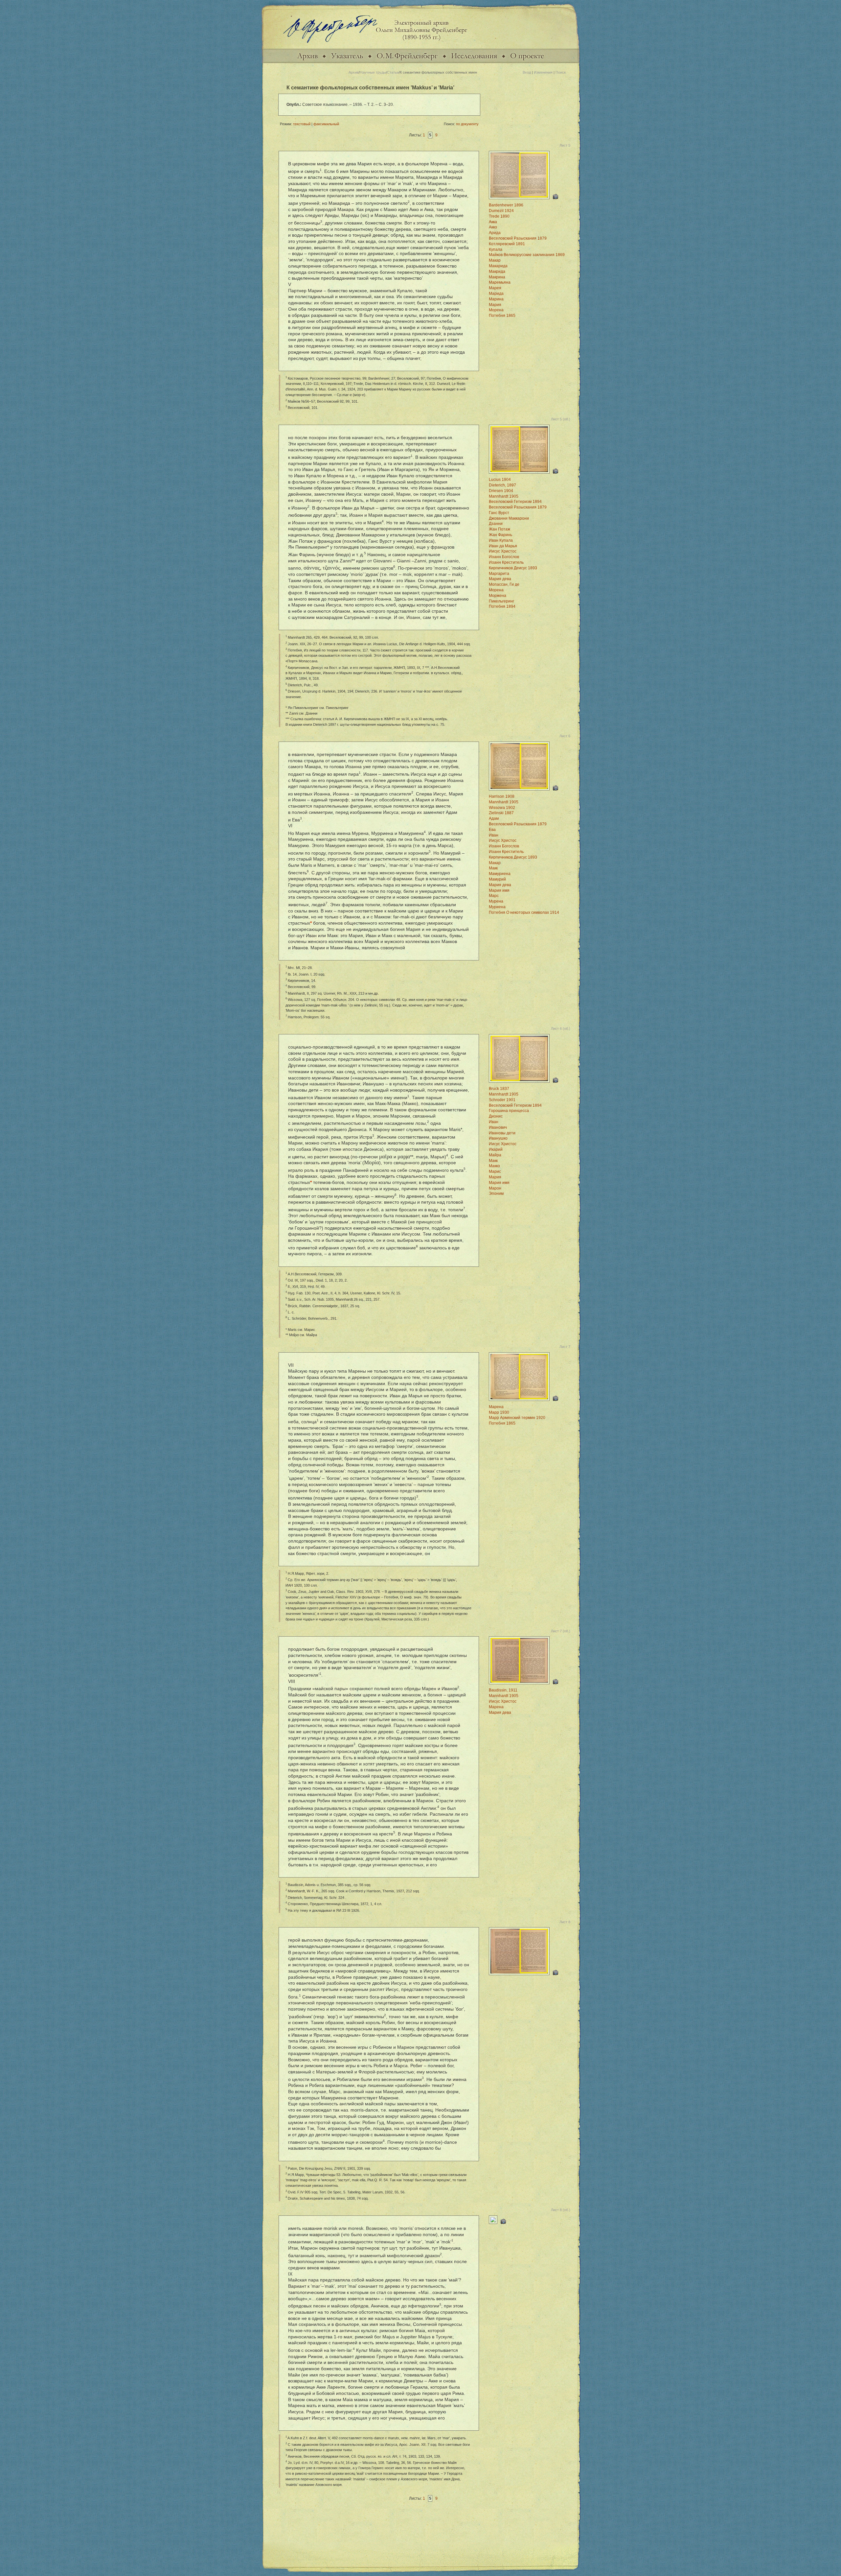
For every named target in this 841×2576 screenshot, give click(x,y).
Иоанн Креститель (506, 562)
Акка (493, 222)
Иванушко (498, 1138)
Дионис (496, 1116)
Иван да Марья (503, 546)
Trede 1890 (499, 216)
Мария (495, 305)
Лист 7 (565, 1347)
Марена (496, 1407)
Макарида (498, 266)
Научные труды (373, 72)
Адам (494, 818)
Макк (493, 868)
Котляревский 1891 (507, 244)
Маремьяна (500, 282)
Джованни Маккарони (509, 518)
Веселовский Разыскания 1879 (518, 238)
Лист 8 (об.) (561, 2210)
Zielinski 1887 (501, 813)
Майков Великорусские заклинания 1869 (527, 255)
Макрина (497, 277)
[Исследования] (474, 62)
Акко (493, 227)
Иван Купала (501, 540)
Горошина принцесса (509, 1111)
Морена (496, 310)
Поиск (561, 72)
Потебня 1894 (502, 606)
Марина (496, 299)
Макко (494, 1166)
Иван (494, 835)
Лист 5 (565, 145)
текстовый (302, 124)
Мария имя (499, 890)
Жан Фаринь (500, 535)
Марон (495, 1188)
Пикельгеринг (501, 601)
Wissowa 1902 (502, 808)
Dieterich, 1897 (502, 485)
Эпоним (496, 1193)
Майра (495, 1155)
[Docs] (307, 62)
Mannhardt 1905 (504, 496)
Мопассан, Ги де (504, 584)
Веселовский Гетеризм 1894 (515, 502)
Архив (354, 72)
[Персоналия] (407, 62)
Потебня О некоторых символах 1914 (524, 912)
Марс (494, 896)
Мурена (496, 901)
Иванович (498, 1127)
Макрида (497, 272)
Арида (495, 233)
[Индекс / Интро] (347, 62)
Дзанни (496, 524)
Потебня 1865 (502, 316)
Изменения (543, 72)
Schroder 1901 (502, 1100)
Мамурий (497, 879)
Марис (495, 1171)
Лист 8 (565, 1922)
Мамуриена (500, 874)
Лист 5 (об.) (561, 419)
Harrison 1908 (502, 796)
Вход (527, 72)
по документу (467, 124)
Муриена (497, 907)
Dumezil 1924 (501, 211)
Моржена (498, 596)
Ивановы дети (502, 1133)
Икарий (496, 1149)
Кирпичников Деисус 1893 (513, 568)
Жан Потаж (500, 529)
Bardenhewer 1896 (506, 205)
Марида (496, 294)
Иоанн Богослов (504, 557)
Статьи (393, 72)
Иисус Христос (503, 551)
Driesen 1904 (501, 491)
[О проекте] (527, 62)
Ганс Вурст (499, 513)
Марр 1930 (499, 1412)
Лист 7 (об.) (561, 1631)
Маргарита (499, 574)
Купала (496, 249)
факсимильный (326, 124)
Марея (495, 288)
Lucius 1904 (500, 480)
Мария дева (500, 579)
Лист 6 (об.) (561, 1028)
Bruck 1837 (499, 1089)
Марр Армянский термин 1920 (517, 1418)
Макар (495, 260)
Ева (492, 830)
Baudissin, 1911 (503, 1690)
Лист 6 (565, 736)
